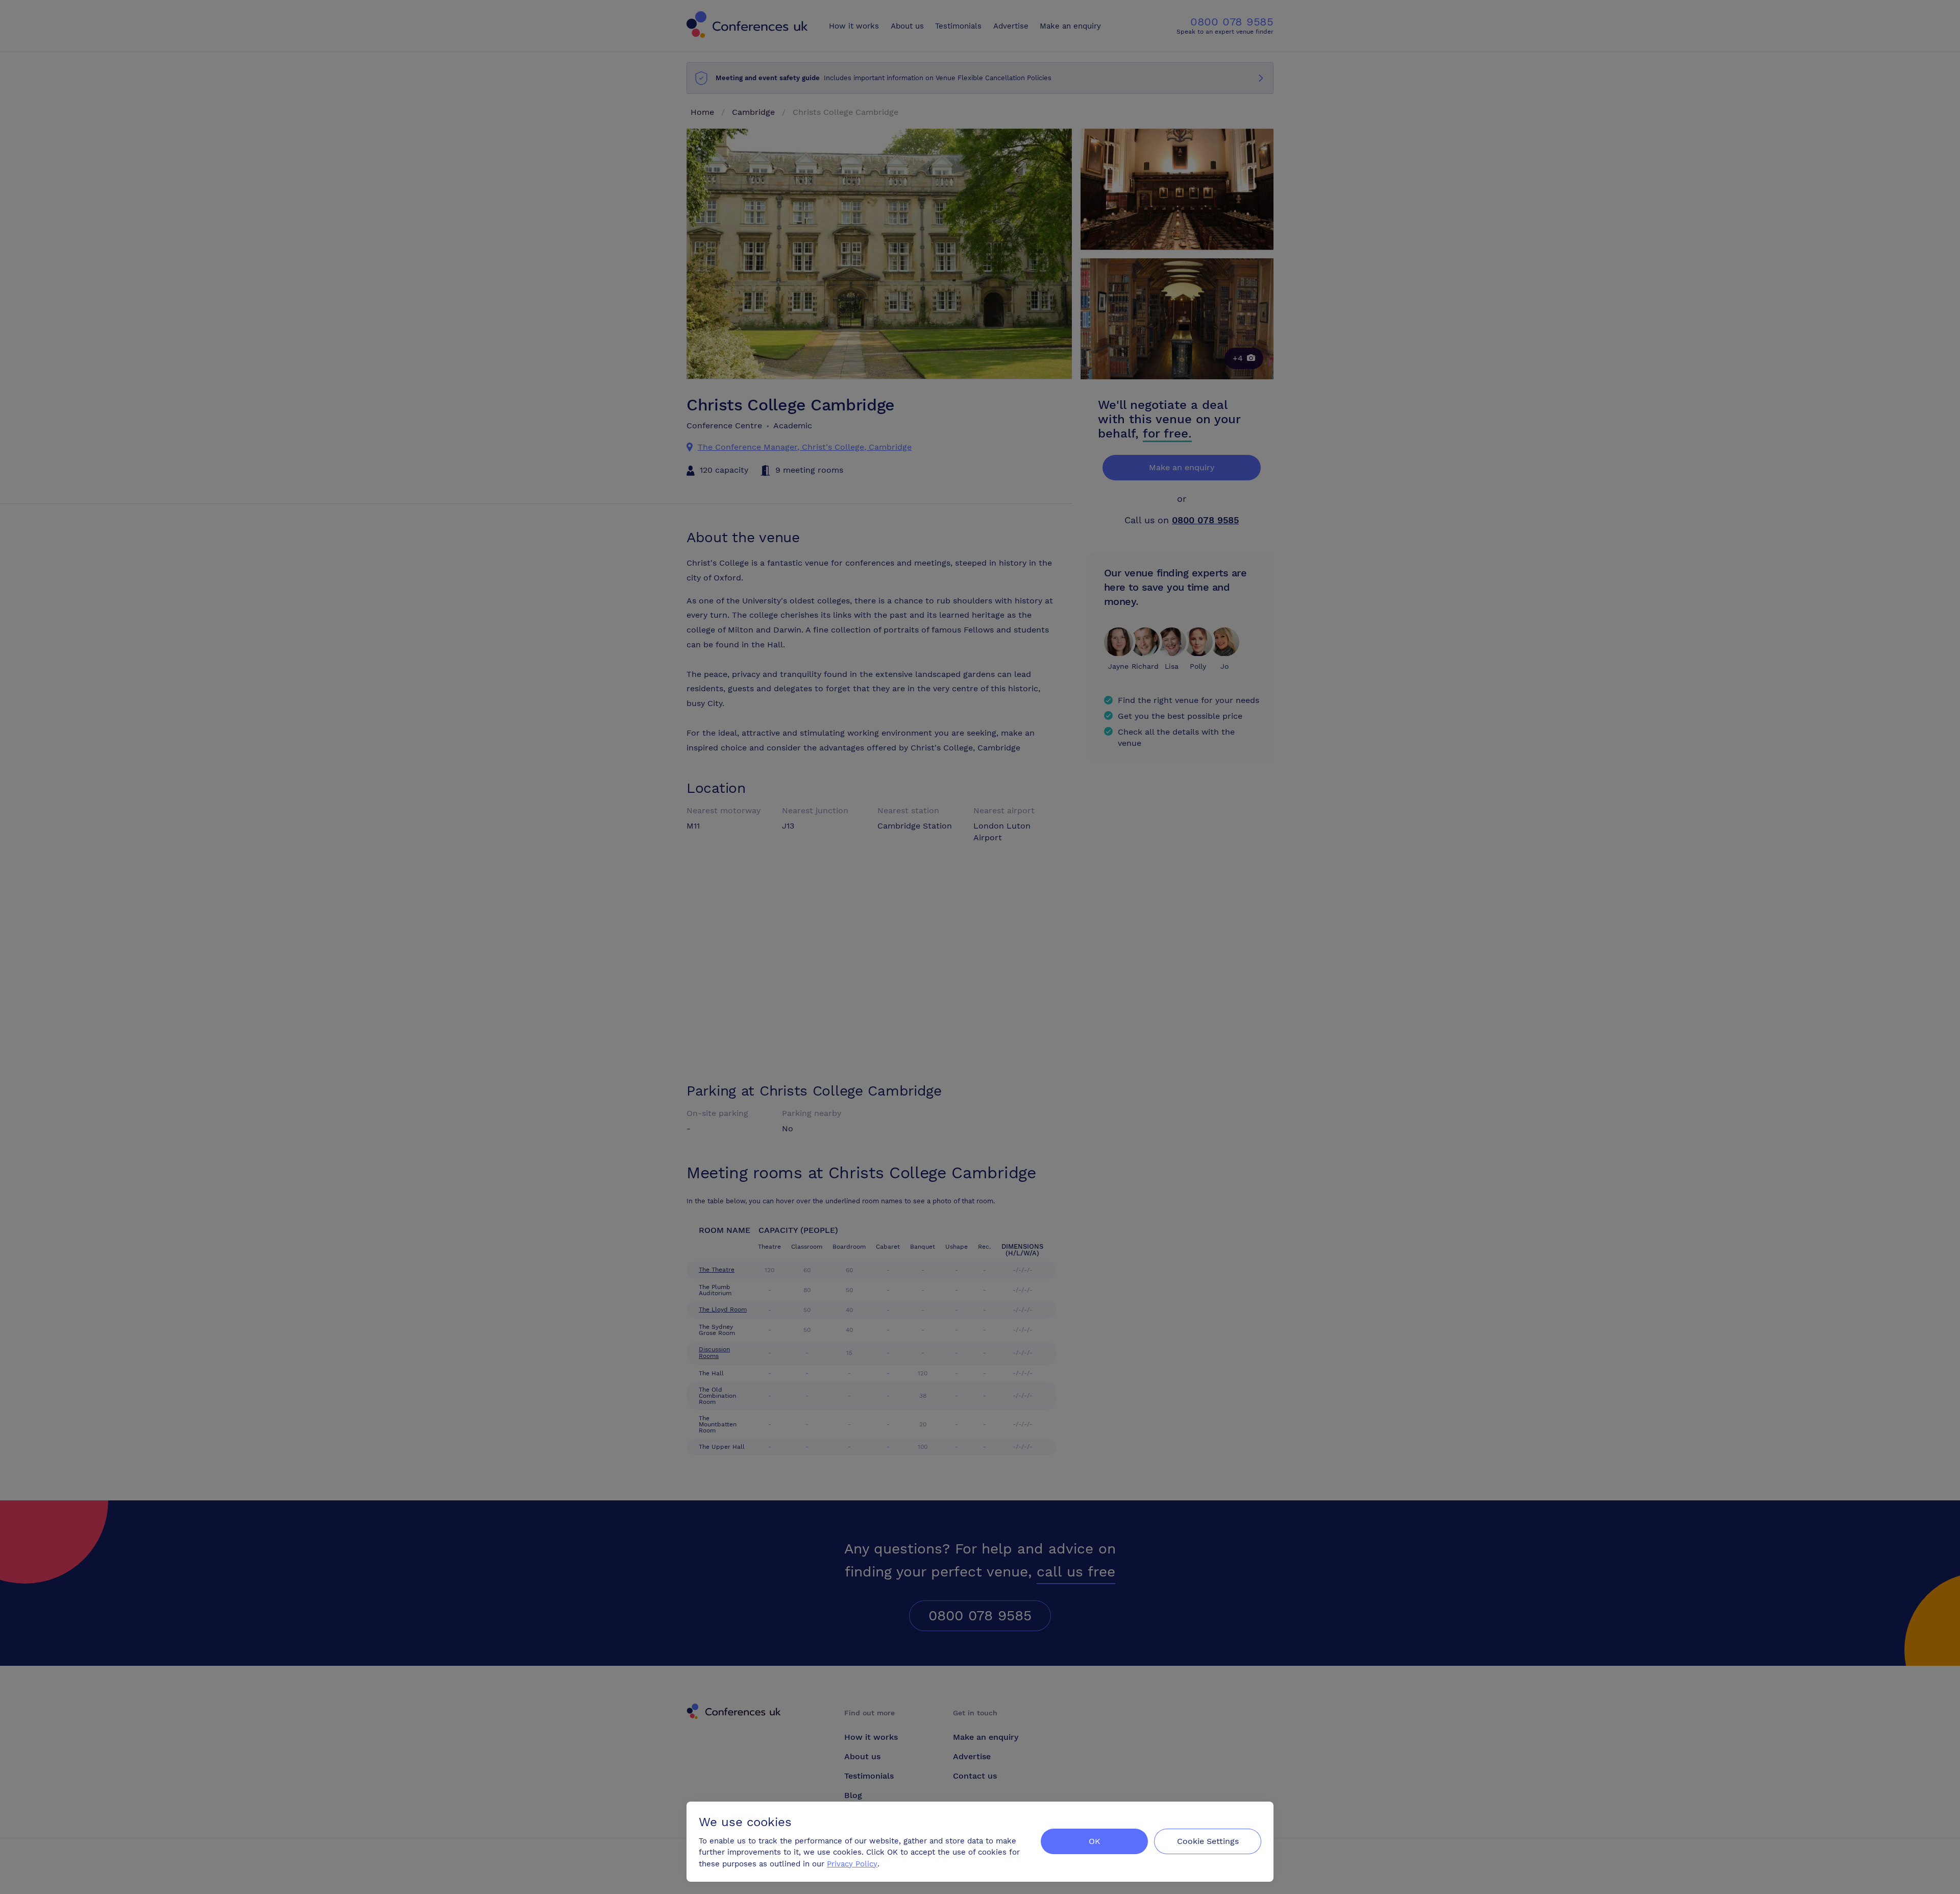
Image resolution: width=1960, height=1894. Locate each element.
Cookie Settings (1208, 1841)
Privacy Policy (852, 1864)
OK (1095, 1841)
